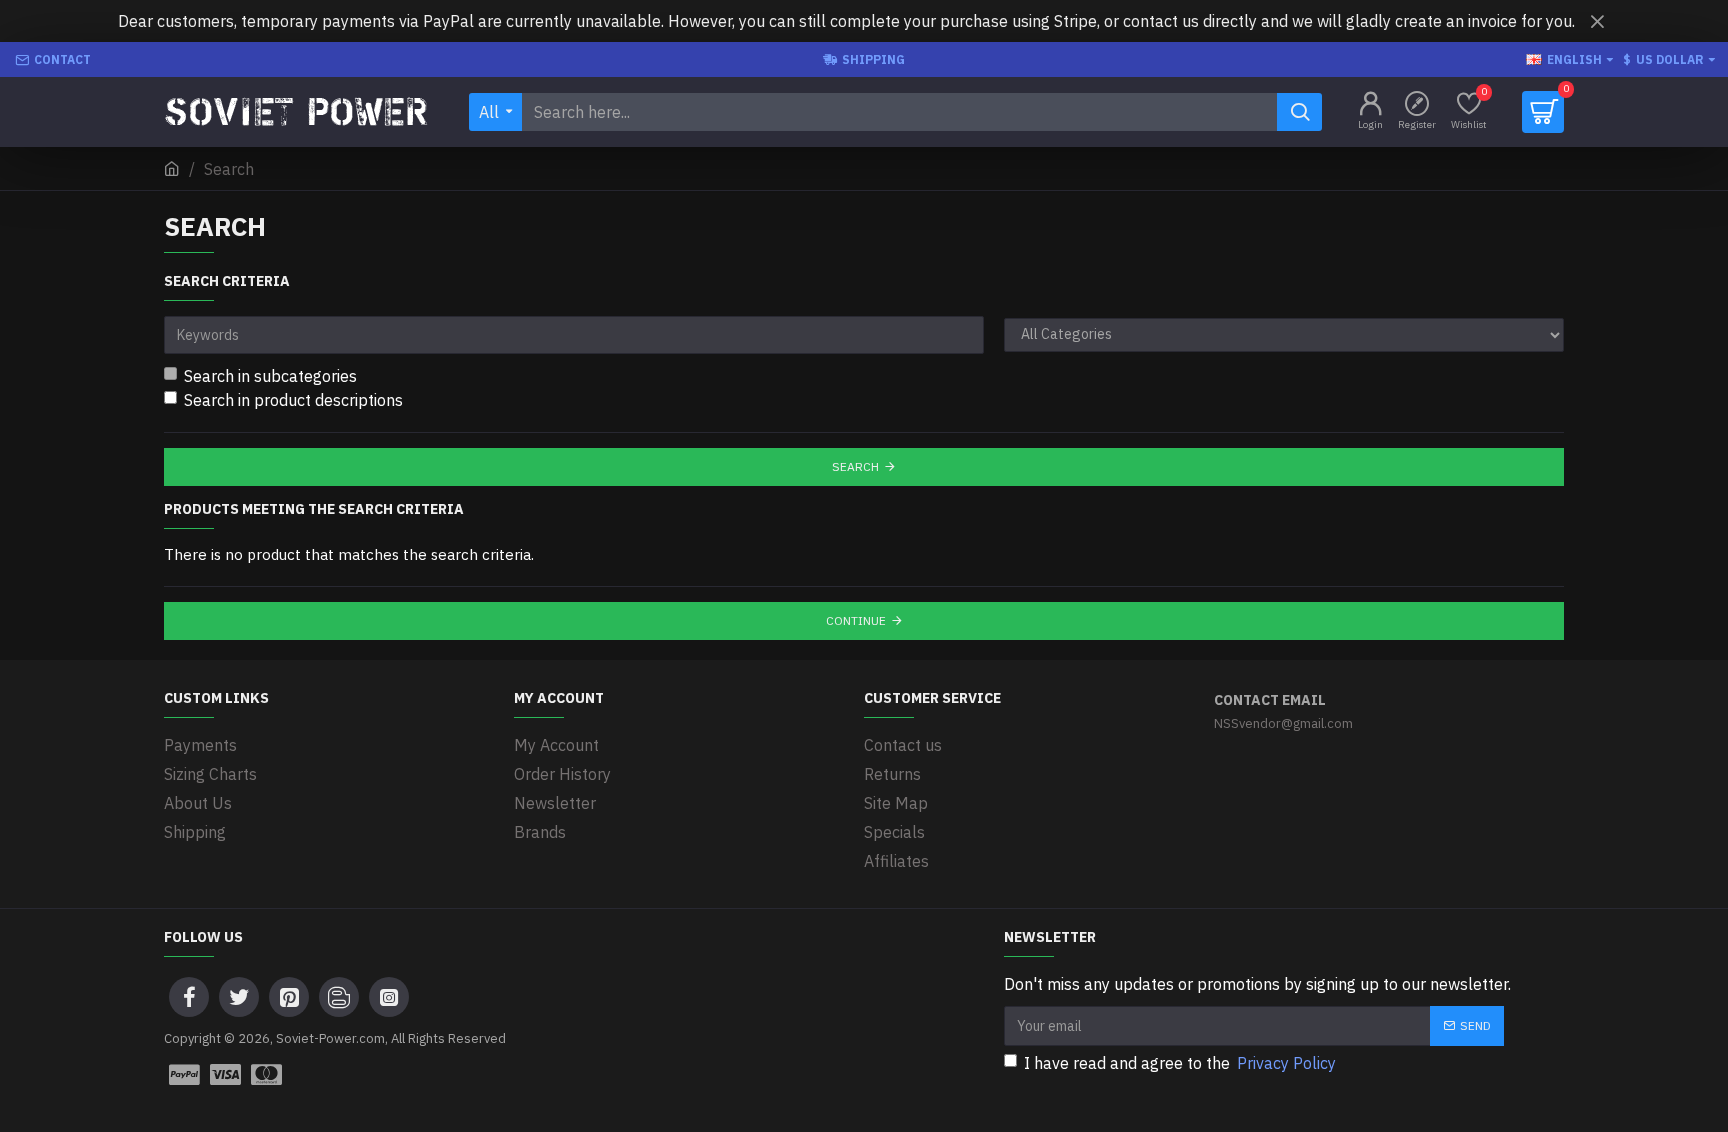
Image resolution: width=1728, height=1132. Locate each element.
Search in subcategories (270, 376)
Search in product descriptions (293, 400)
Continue (856, 620)
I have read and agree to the (1180, 1063)
